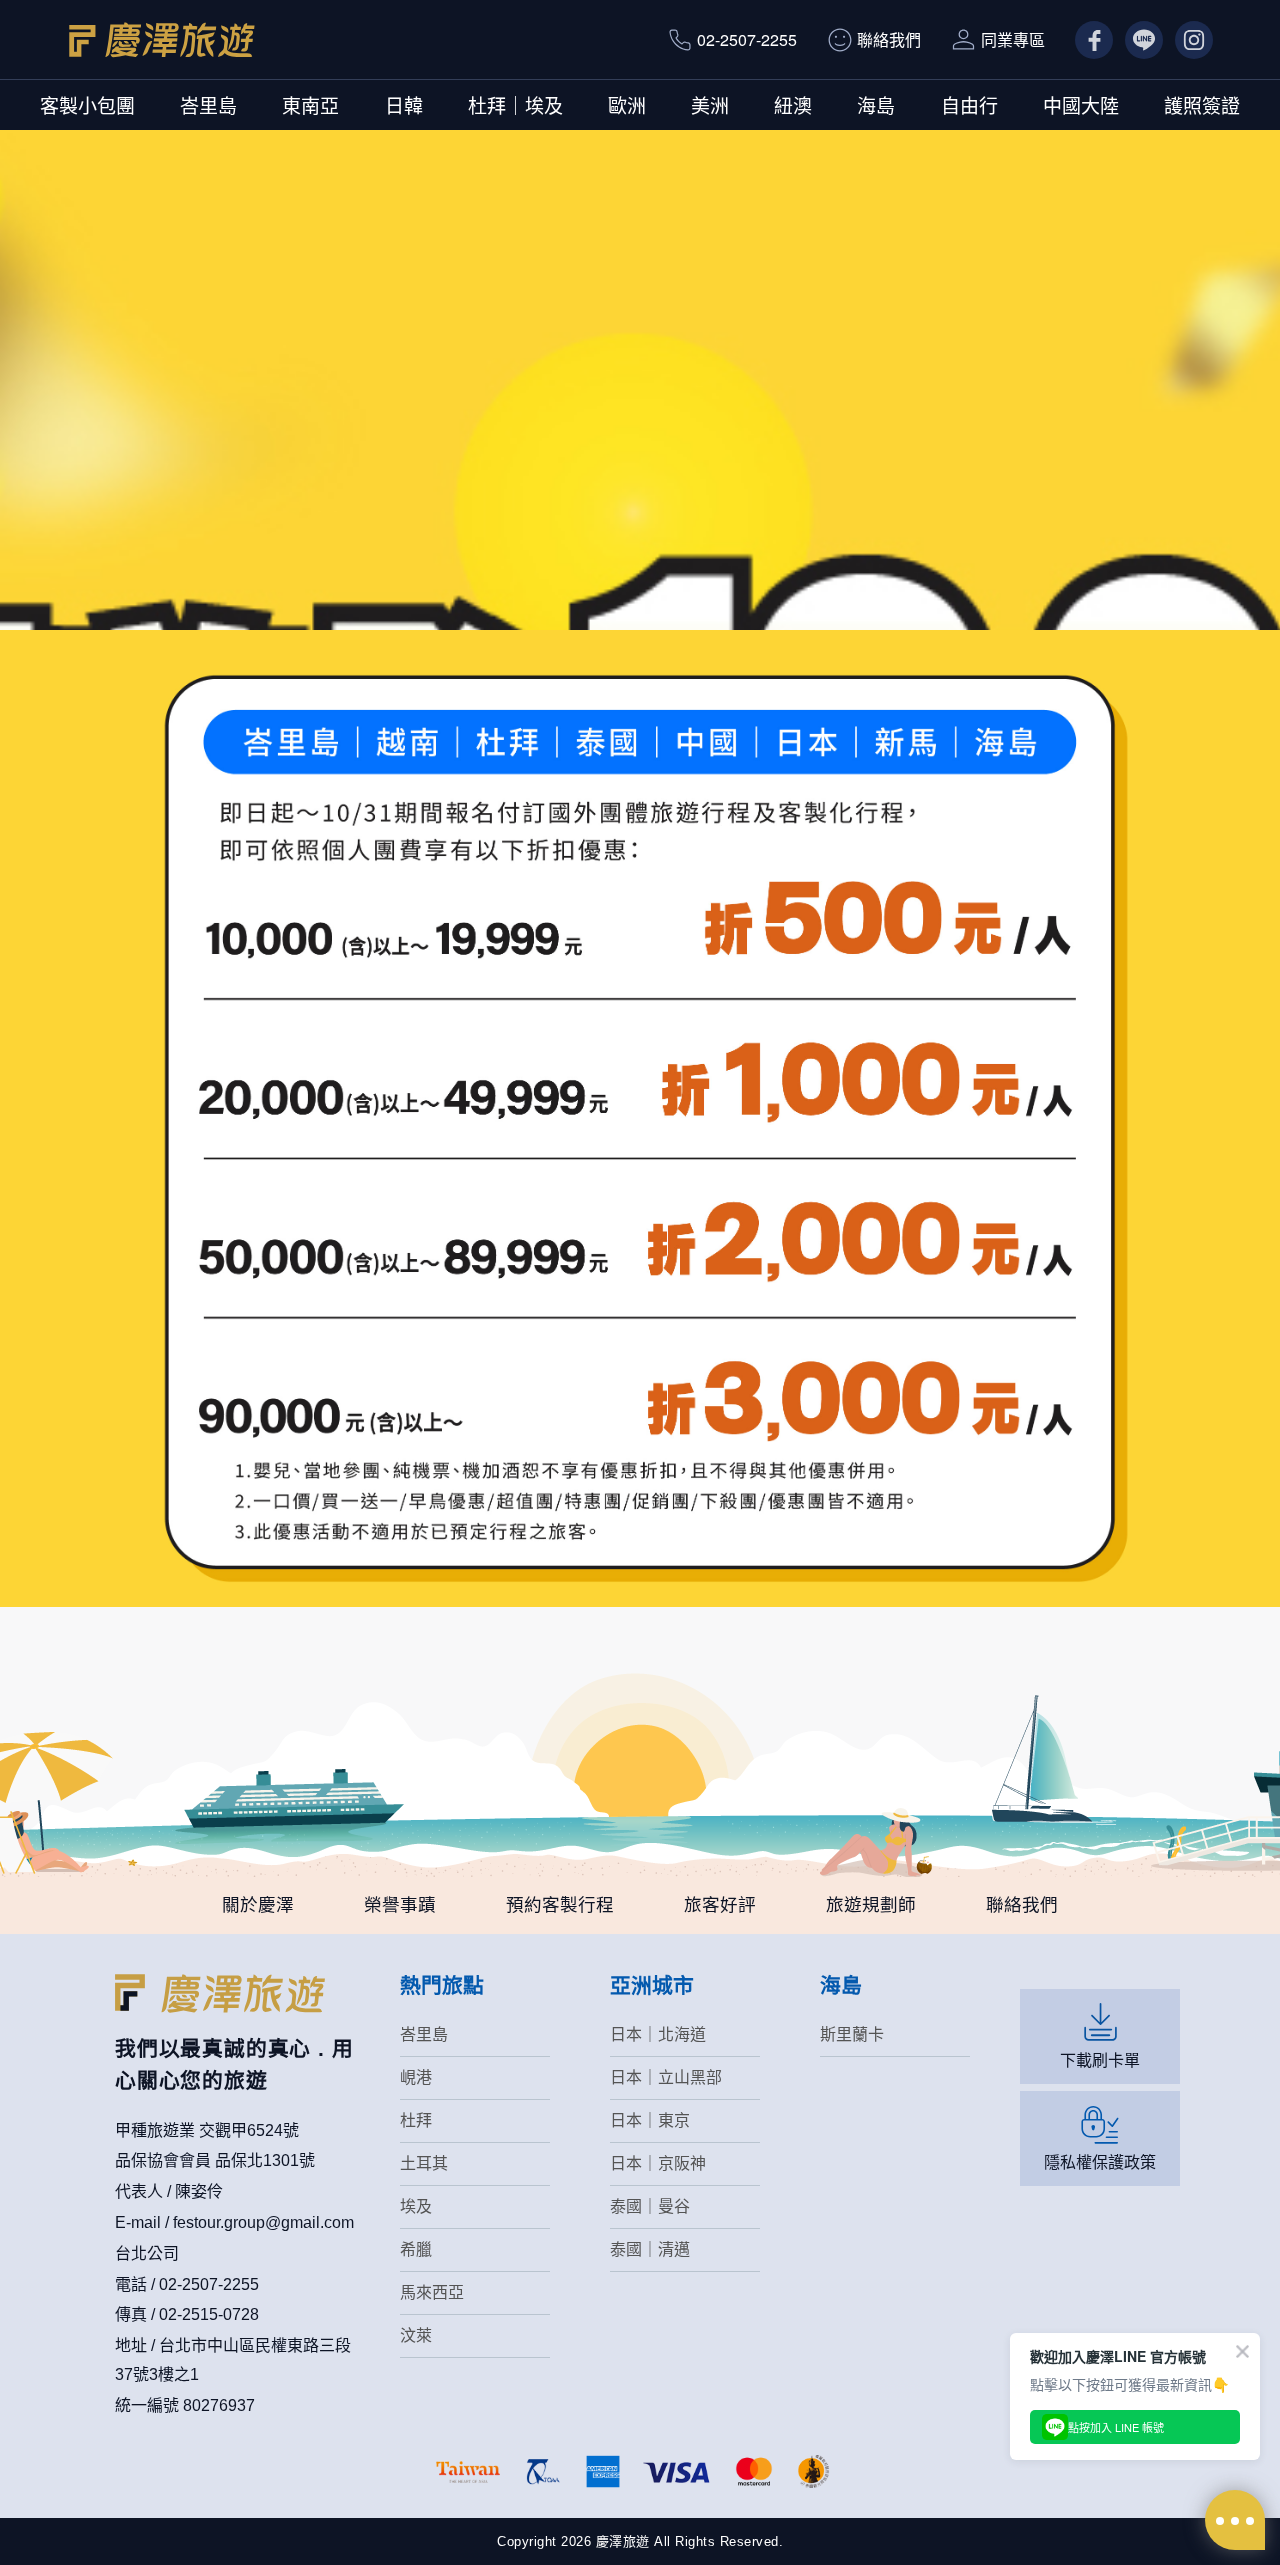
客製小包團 (87, 104)
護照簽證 (1202, 104)
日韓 (404, 104)
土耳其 (424, 2163)
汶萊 (416, 2335)
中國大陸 (1081, 104)
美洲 (710, 104)
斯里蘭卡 (852, 2034)
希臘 (416, 2249)
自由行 (969, 104)
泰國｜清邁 (650, 2249)
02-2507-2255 (747, 39)
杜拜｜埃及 (515, 104)
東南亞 (310, 104)
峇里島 (208, 104)
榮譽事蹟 (400, 1905)
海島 (876, 104)
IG (1183, 39)
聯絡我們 (889, 39)
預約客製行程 (560, 1905)
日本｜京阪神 (658, 2163)
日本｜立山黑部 (666, 2077)
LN (1135, 39)
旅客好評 (720, 1905)
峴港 (416, 2077)
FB (1085, 39)
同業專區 (1013, 39)
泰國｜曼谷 (650, 2206)
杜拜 (416, 2120)
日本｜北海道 (658, 2034)
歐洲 (627, 104)
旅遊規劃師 (871, 1905)
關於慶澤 (258, 1905)
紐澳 (793, 104)
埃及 (416, 2206)
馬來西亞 (432, 2292)
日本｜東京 (650, 2120)
